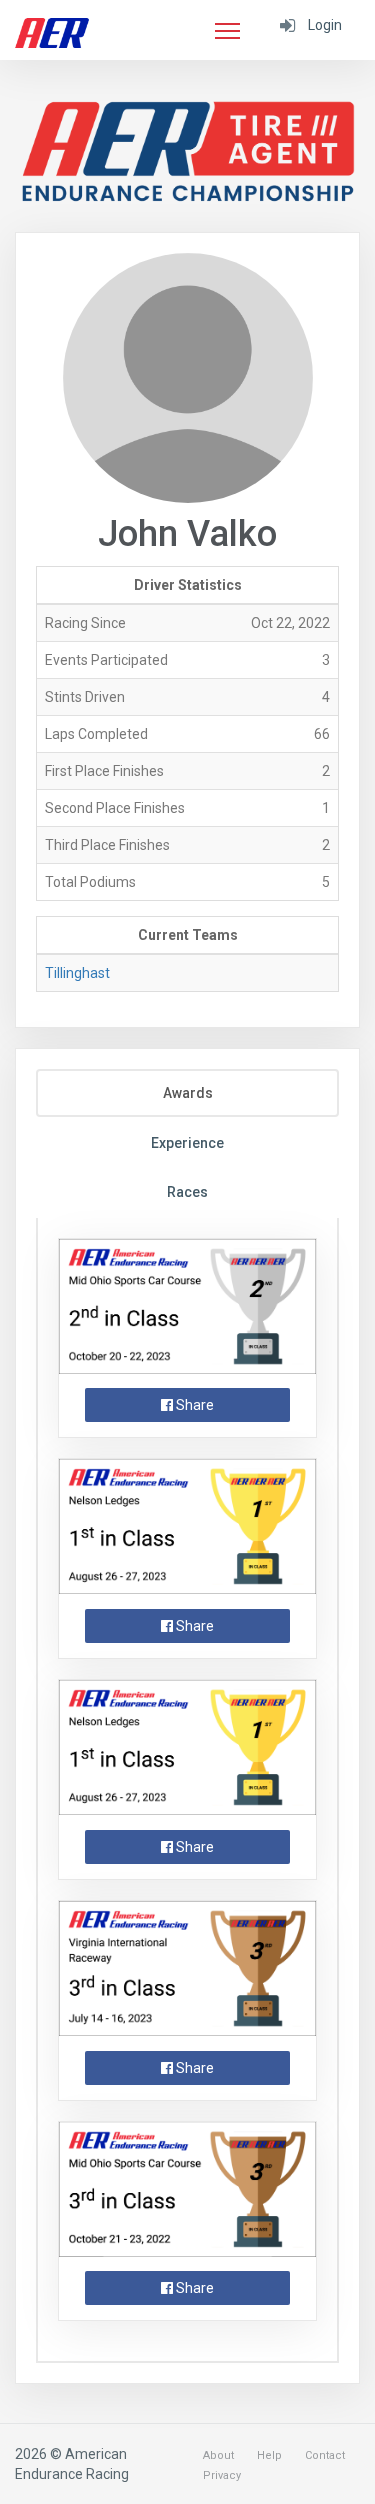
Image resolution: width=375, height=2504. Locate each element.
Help (269, 2455)
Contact (325, 2455)
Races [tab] (187, 1192)
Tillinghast (77, 973)
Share (193, 1405)
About (218, 2455)
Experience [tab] (187, 1143)
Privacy (222, 2475)
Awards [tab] (188, 1093)
